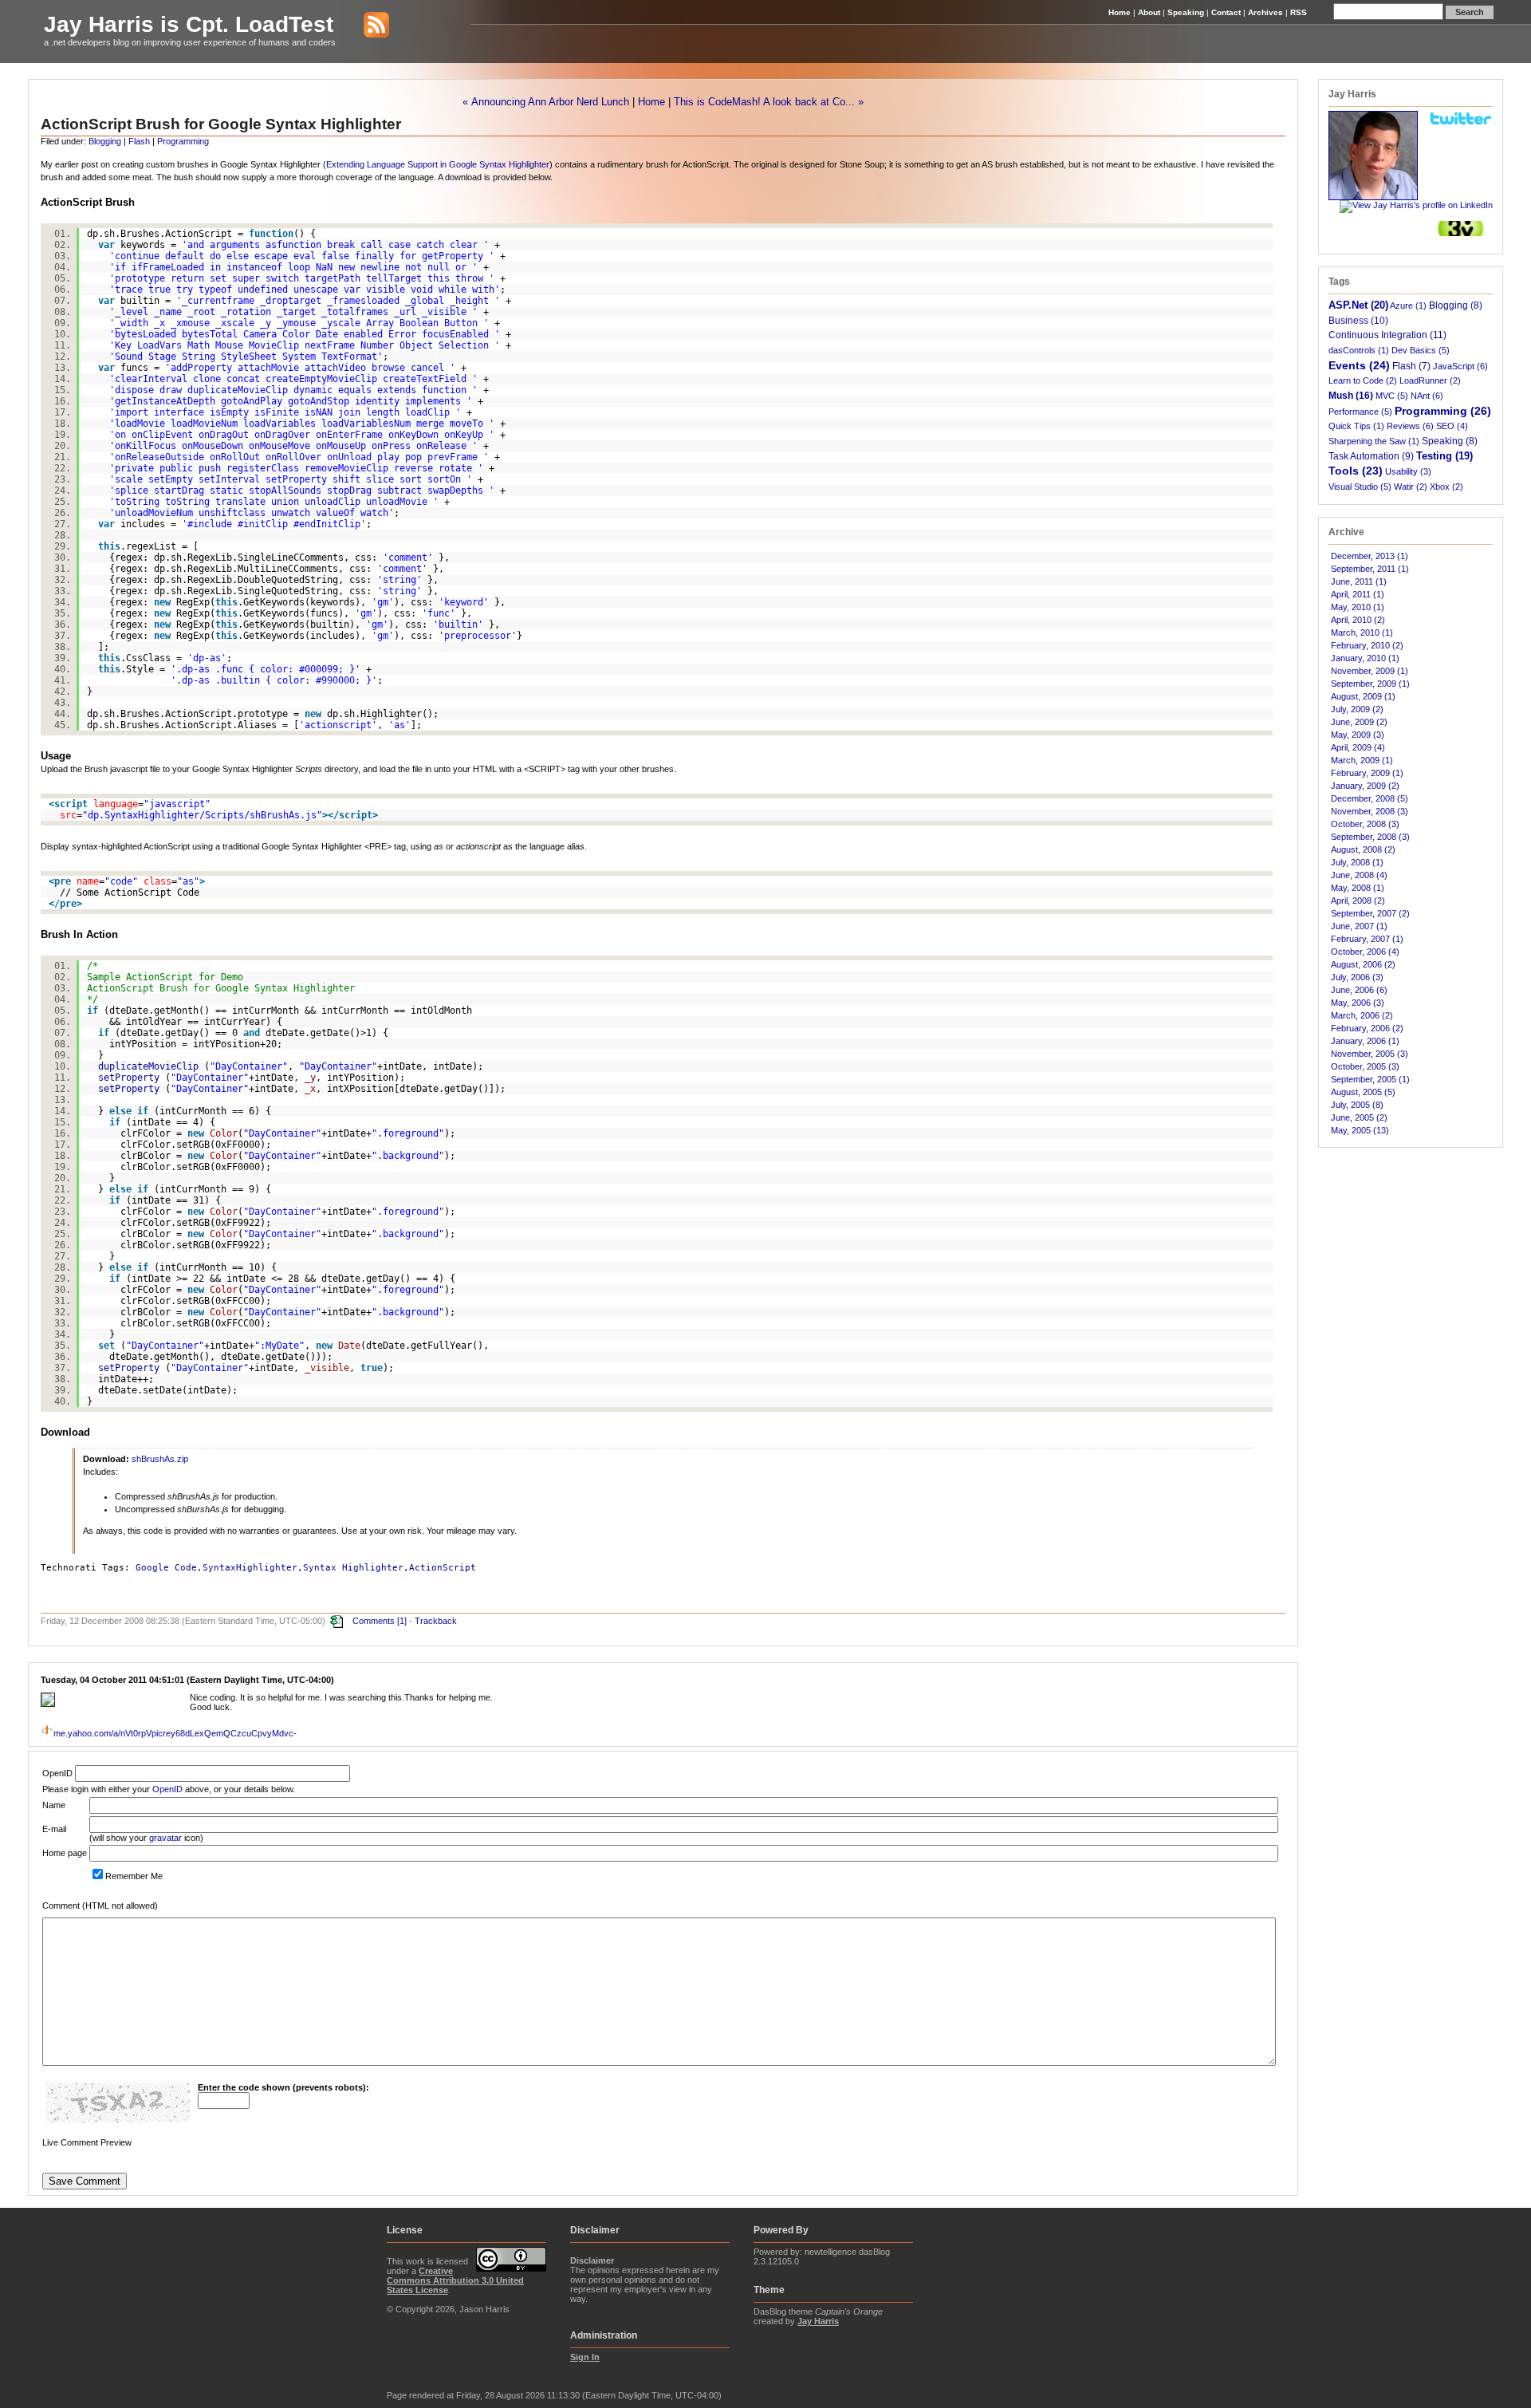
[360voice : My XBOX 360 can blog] (1461, 233)
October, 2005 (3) (1365, 1066)
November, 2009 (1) (1370, 671)
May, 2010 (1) (1358, 607)
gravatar (165, 1838)
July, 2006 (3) (1357, 977)
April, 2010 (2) (1358, 620)
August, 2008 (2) (1363, 849)
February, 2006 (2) (1367, 1028)
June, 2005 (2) (1359, 1117)
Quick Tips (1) (1356, 426)
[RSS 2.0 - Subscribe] (364, 24)
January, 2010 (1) (1365, 658)
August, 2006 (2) (1363, 964)
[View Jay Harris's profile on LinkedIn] (1416, 205)
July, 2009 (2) (1357, 709)
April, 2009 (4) (1358, 747)
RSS (1299, 12)
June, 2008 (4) (1359, 875)
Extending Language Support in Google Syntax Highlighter (438, 164)
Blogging (105, 141)
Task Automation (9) (1371, 456)
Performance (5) (1360, 412)
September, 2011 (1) (1370, 569)
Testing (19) (1444, 456)
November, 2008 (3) (1370, 811)
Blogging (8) (1456, 305)
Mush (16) (1351, 396)
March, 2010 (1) (1362, 633)
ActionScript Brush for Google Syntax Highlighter (221, 124)
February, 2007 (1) (1367, 939)
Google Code (166, 1568)
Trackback (436, 1620)
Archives (1265, 12)
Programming (183, 141)
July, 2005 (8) (1357, 1105)
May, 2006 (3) (1358, 1003)
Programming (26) (1443, 411)
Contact (1226, 12)
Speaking (1186, 12)
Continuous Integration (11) (1387, 335)
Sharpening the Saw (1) (1374, 441)
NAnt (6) (1427, 396)
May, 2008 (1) (1358, 888)
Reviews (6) (1410, 426)
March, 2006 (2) (1362, 1015)
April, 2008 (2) (1358, 901)
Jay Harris (818, 2321)
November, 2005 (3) (1370, 1054)
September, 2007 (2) (1370, 913)
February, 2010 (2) (1367, 645)
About (1149, 12)
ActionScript (443, 1568)
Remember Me (134, 1876)
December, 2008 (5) (1370, 798)
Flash (139, 141)
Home (1120, 12)
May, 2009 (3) (1358, 735)
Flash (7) (1411, 366)
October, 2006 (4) (1365, 952)
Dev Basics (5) (1421, 350)
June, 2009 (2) (1359, 722)
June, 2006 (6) (1359, 990)
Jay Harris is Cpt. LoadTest (189, 24)
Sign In (585, 2357)
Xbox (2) (1446, 487)
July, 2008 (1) (1357, 862)
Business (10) (1358, 320)
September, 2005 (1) (1370, 1079)
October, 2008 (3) (1365, 824)
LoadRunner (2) (1430, 380)
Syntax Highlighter (353, 1568)
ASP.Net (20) (1358, 305)
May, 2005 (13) (1360, 1130)
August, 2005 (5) (1363, 1092)
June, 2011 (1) (1359, 581)
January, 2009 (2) (1365, 786)
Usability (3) (1408, 471)
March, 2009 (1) (1362, 760)
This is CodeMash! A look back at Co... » (769, 102)
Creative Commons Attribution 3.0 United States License (455, 2280)
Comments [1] (380, 1620)
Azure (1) (1408, 305)
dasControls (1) (1359, 350)
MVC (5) (1392, 396)
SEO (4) (1452, 426)
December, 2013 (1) (1370, 556)
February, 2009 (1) (1367, 773)
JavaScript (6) (1460, 366)
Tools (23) (1356, 471)
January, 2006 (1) (1365, 1041)
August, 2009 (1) (1363, 696)
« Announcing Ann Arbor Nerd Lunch (546, 102)
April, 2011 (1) (1358, 594)
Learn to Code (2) (1363, 380)
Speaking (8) (1450, 441)
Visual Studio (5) (1360, 487)
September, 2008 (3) (1370, 837)
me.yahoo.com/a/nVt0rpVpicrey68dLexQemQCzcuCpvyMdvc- (175, 1733)
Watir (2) (1411, 487)
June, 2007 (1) (1359, 926)
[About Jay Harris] (1373, 197)
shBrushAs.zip (160, 1459)
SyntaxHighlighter (250, 1568)
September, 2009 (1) (1370, 684)
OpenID (167, 1789)
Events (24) (1359, 365)
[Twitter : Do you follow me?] (1461, 123)
